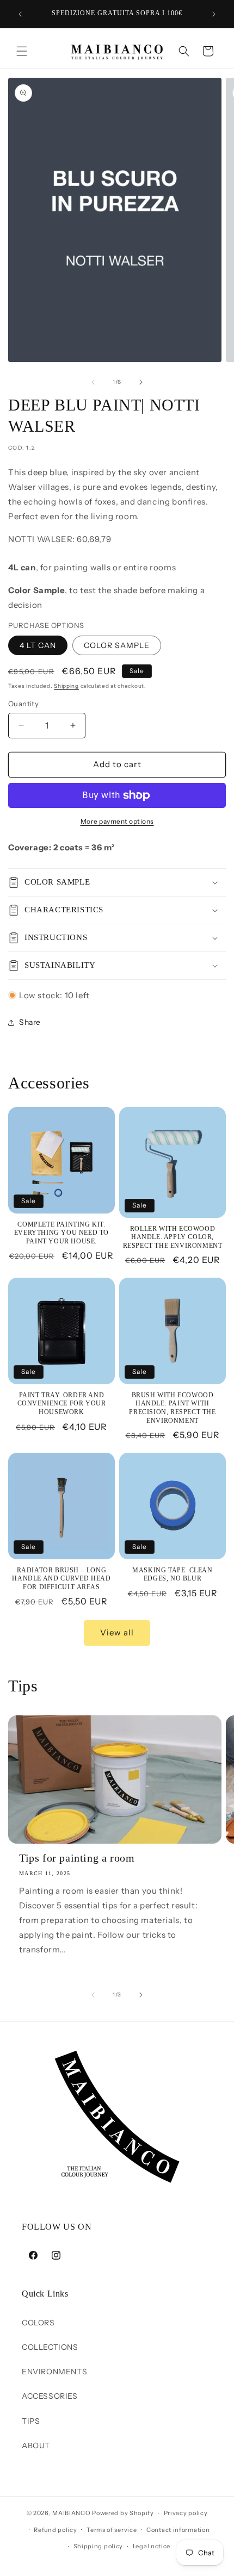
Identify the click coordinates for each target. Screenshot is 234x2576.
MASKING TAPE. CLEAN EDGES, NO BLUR (172, 1575)
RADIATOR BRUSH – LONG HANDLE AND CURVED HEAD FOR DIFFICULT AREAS (61, 1579)
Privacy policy (186, 2513)
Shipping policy (98, 2546)
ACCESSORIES (50, 2396)
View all (117, 1632)
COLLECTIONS (50, 2347)
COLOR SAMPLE (117, 645)
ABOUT (36, 2446)
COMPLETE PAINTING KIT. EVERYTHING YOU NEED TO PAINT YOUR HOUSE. (61, 1233)
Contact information (178, 2530)
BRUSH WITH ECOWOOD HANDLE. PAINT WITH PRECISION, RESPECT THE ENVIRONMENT (172, 1408)
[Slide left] (93, 382)
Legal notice (152, 2546)
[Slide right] (141, 382)
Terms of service (112, 2530)
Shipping (66, 686)
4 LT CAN (38, 645)
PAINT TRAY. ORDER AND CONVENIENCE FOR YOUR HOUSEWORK (62, 1404)
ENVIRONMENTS (54, 2372)
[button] (22, 51)
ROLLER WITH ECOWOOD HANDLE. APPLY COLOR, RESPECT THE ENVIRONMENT (173, 1237)
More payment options (117, 821)
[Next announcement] (214, 14)
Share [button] (30, 1022)
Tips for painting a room (77, 1858)
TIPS (31, 2421)
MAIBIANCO (71, 2513)
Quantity (23, 704)
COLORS (38, 2323)
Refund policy (55, 2530)
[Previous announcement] (20, 14)
